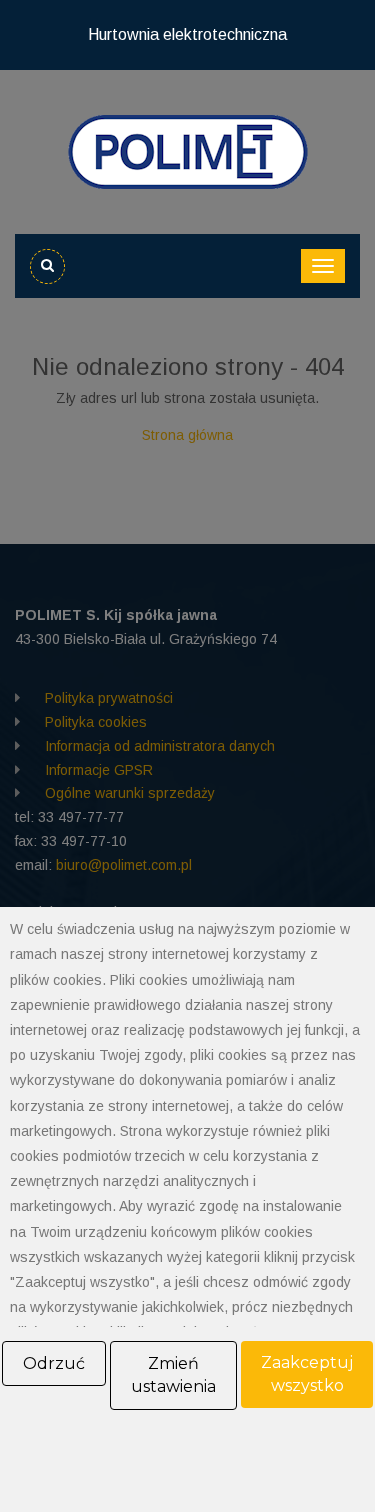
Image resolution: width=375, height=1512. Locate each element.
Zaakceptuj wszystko (307, 1374)
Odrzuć (54, 1363)
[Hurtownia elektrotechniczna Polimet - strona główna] (188, 151)
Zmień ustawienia (173, 1375)
